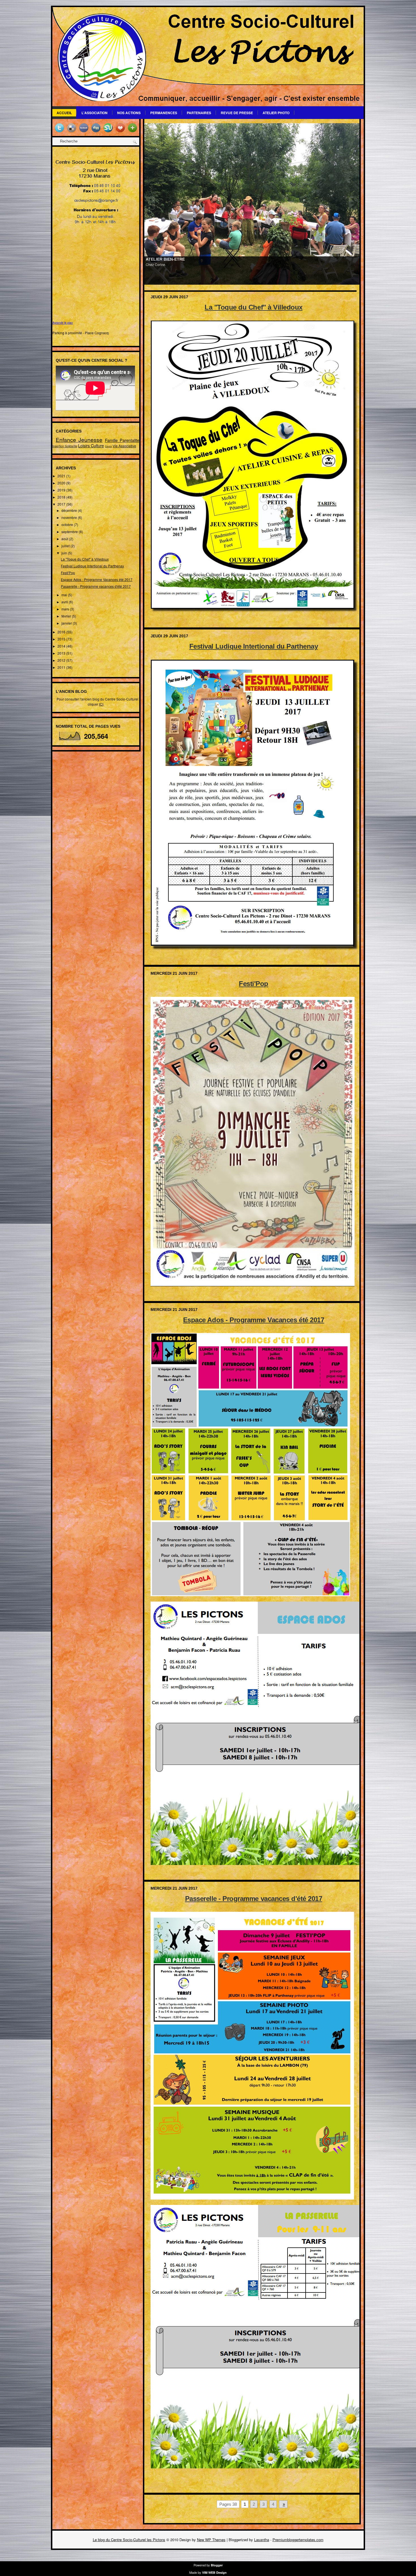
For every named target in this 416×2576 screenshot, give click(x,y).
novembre (70, 517)
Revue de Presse (237, 113)
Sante (108, 446)
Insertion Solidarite (65, 446)
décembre (70, 510)
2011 (62, 667)
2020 (62, 483)
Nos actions (129, 113)
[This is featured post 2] (252, 203)
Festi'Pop (68, 573)
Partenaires (199, 113)
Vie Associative (124, 446)
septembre (70, 532)
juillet (66, 546)
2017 (62, 504)
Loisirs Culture (91, 445)
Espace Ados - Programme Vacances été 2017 (97, 579)
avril (65, 602)
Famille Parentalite (122, 440)
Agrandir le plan (63, 323)
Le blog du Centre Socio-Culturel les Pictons (129, 2540)
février (67, 616)
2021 (62, 476)
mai (65, 595)
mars (66, 609)
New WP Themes (211, 2540)
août (65, 539)
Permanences (164, 113)
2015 (62, 639)
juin (65, 553)
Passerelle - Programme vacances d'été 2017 (96, 586)
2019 (62, 490)
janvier (67, 623)
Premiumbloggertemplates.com (298, 2540)
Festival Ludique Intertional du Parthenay (92, 566)
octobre (68, 524)
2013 (62, 653)
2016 (62, 632)
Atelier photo (276, 113)
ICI (101, 704)
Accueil (64, 113)
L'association (95, 113)
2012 (62, 660)
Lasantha (262, 2540)
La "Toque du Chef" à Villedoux (85, 559)
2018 (62, 497)
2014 (62, 646)
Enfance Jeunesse (79, 439)
